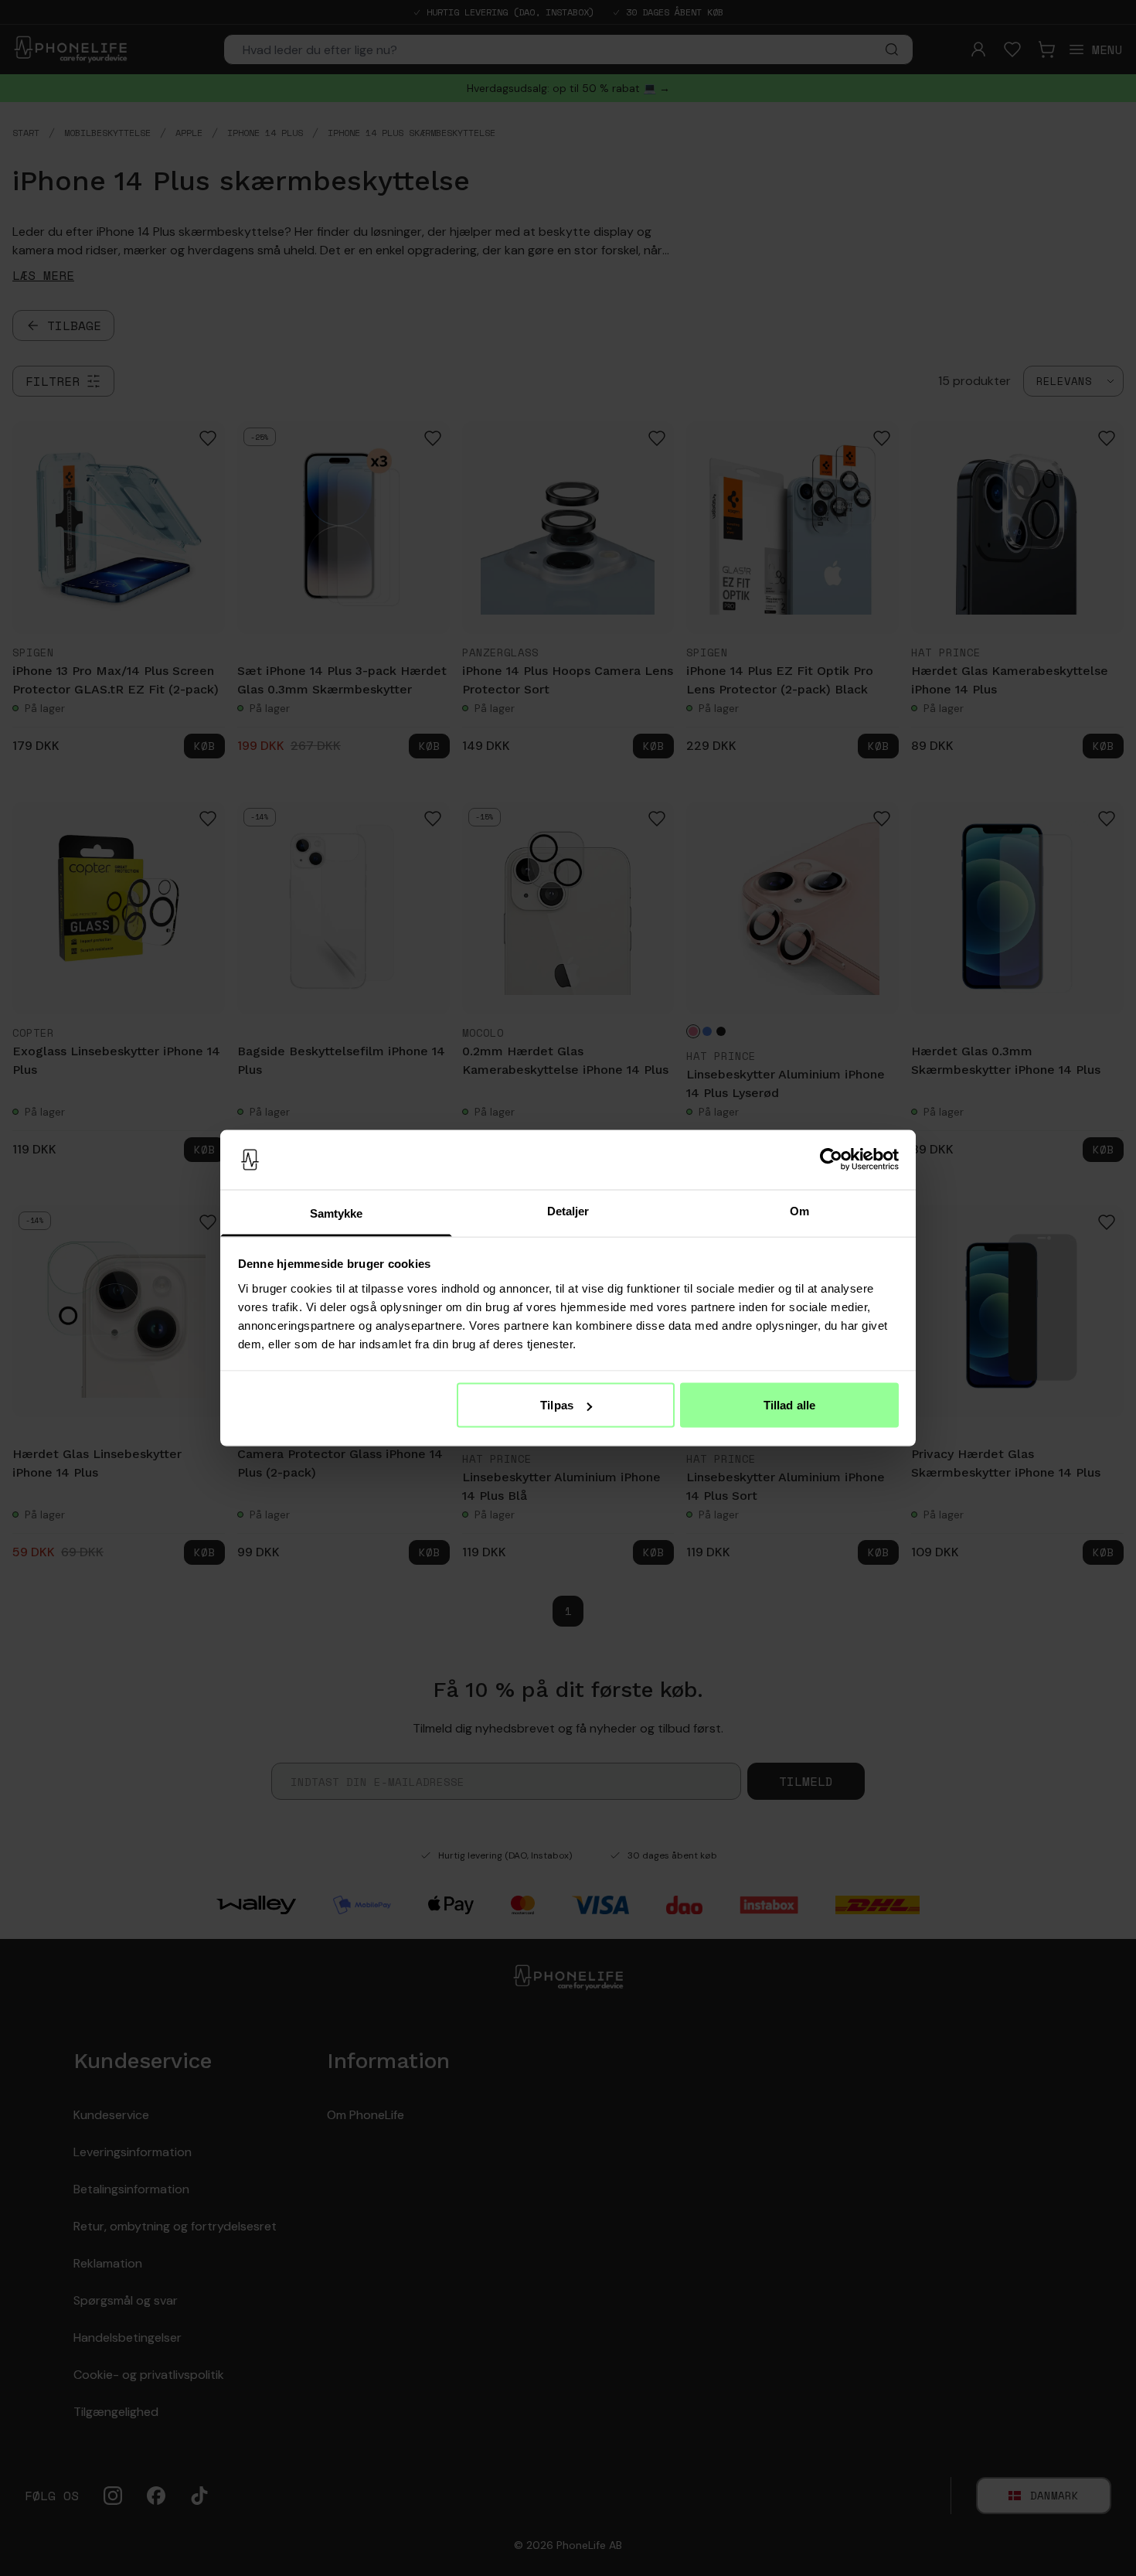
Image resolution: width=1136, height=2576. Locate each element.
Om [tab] (799, 1210)
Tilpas (557, 1405)
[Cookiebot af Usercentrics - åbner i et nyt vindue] (831, 1160)
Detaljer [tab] (568, 1210)
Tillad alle (789, 1405)
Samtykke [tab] (337, 1213)
